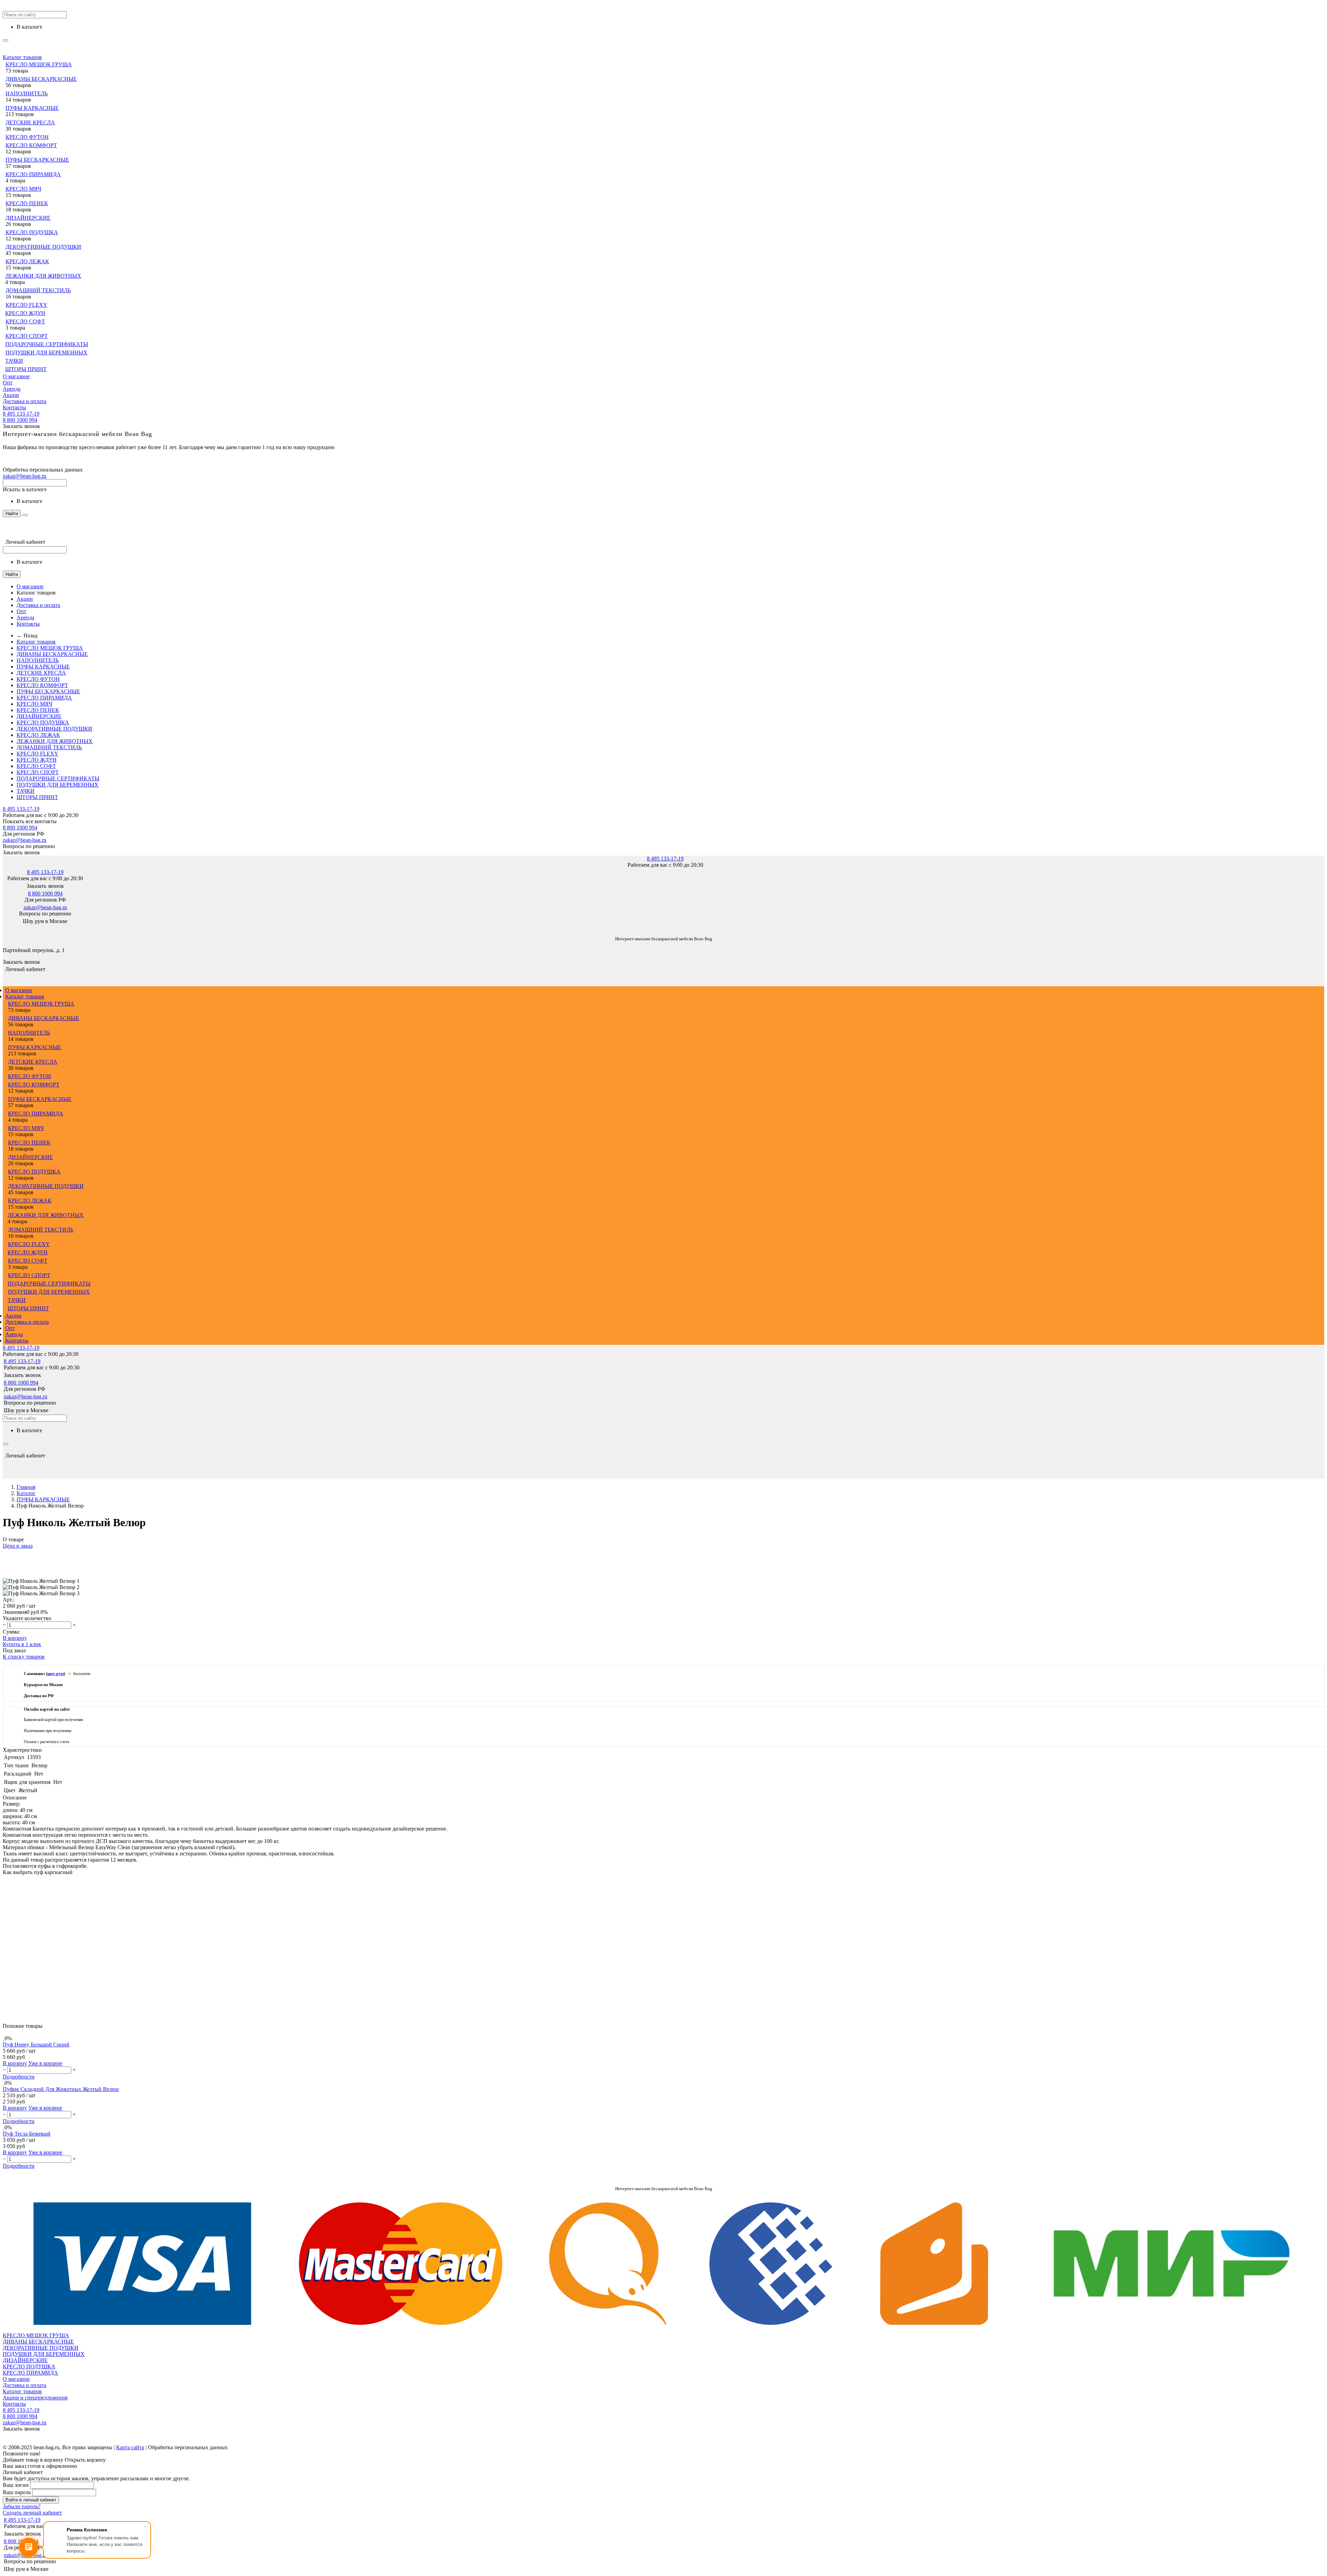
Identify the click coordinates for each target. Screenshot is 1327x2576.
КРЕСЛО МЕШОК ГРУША (39, 64)
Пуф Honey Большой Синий (36, 2045)
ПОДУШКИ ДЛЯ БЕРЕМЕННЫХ (46, 353)
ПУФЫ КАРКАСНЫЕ (32, 108)
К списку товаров (24, 1657)
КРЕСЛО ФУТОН (27, 137)
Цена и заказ (18, 1546)
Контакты (14, 407)
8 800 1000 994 (20, 420)
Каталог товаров (22, 57)
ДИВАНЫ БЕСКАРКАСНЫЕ (41, 79)
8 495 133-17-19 (21, 414)
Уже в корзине (45, 2063)
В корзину (15, 1638)
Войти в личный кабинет (31, 2500)
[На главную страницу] (3, 928)
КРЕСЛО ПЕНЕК (27, 203)
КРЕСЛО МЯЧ (23, 189)
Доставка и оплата (25, 401)
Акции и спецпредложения (35, 2398)
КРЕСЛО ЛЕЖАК (27, 261)
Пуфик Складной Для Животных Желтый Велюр (61, 2089)
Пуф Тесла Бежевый (27, 2134)
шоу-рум (55, 1674)
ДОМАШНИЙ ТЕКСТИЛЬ (38, 290)
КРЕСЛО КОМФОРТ (31, 145)
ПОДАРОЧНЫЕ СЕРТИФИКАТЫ (47, 344)
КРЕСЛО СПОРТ (27, 336)
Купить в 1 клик (22, 1644)
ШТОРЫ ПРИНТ (26, 369)
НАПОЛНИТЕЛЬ (27, 93)
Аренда (12, 389)
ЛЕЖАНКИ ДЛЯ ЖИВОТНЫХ (43, 276)
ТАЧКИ (14, 361)
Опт (8, 383)
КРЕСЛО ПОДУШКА (32, 232)
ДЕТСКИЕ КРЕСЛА (30, 122)
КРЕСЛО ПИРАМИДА (33, 174)
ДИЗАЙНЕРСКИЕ (28, 218)
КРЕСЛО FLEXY (26, 305)
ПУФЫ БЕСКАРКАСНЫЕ (37, 160)
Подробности (19, 2077)
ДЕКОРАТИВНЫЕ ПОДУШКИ (43, 247)
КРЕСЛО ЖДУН (25, 313)
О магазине (16, 376)
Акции (11, 395)
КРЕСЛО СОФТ (25, 321)
